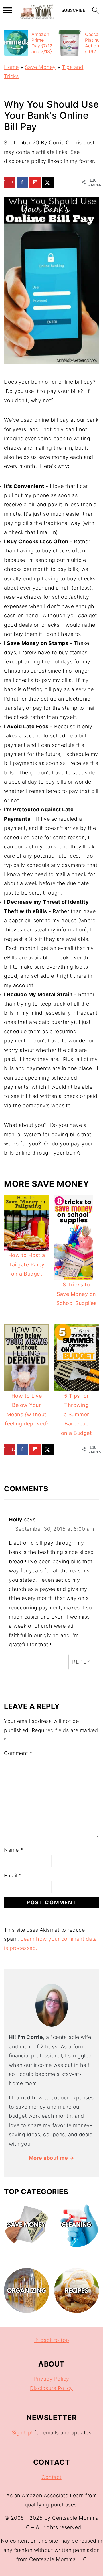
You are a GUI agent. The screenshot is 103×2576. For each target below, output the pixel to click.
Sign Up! (22, 2433)
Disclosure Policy (51, 2388)
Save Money (40, 67)
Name (13, 1850)
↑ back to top (51, 2340)
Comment (18, 1753)
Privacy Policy (52, 2379)
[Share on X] (48, 182)
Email (13, 1876)
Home (11, 67)
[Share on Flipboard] (35, 182)
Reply (81, 1662)
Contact (51, 2477)
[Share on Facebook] (23, 182)
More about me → (52, 2158)
